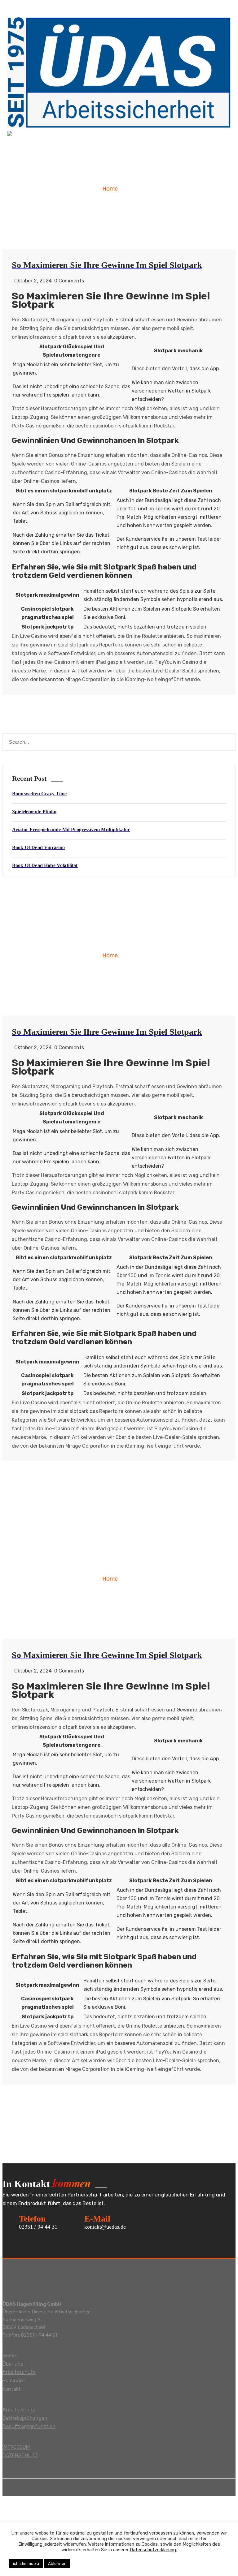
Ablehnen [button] (57, 2563)
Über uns (13, 2364)
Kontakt (12, 2389)
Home (110, 189)
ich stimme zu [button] (26, 2563)
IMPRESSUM (16, 2447)
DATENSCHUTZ (20, 2456)
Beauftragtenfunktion (29, 2426)
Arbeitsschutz (19, 2372)
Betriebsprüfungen (25, 2418)
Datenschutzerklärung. (153, 2550)
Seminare (13, 2381)
